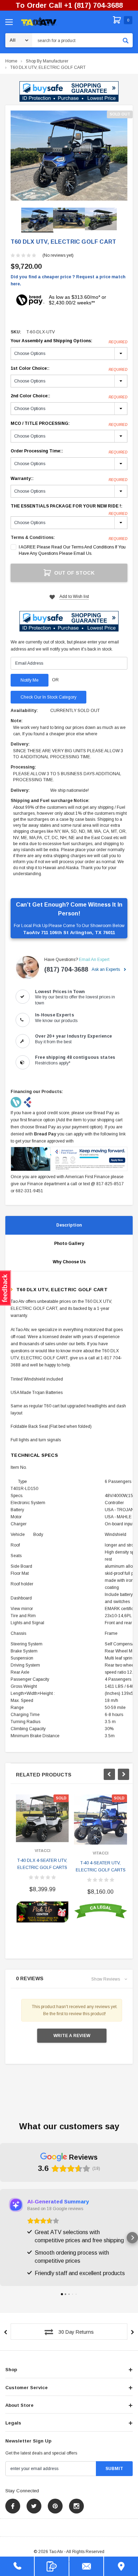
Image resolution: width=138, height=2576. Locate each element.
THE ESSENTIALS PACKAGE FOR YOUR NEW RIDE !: (69, 506)
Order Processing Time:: (69, 451)
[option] (69, 156)
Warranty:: (69, 479)
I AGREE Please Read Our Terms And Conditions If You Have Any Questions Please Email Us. (72, 550)
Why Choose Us (69, 1262)
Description (69, 1225)
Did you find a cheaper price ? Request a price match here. (68, 280)
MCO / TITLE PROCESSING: (69, 424)
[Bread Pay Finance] (16, 1102)
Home (11, 61)
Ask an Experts (106, 969)
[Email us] (86, 2566)
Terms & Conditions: (33, 538)
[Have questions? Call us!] (17, 2566)
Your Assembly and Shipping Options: (69, 341)
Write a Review (72, 2036)
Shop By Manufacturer (47, 61)
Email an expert (94, 960)
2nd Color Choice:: (69, 396)
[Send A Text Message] (52, 2566)
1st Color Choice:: (69, 369)
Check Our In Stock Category (48, 697)
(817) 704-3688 (66, 969)
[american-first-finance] (28, 1102)
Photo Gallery (69, 1244)
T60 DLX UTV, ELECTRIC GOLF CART (48, 67)
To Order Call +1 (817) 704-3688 (69, 5)
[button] (69, 91)
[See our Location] (121, 2566)
